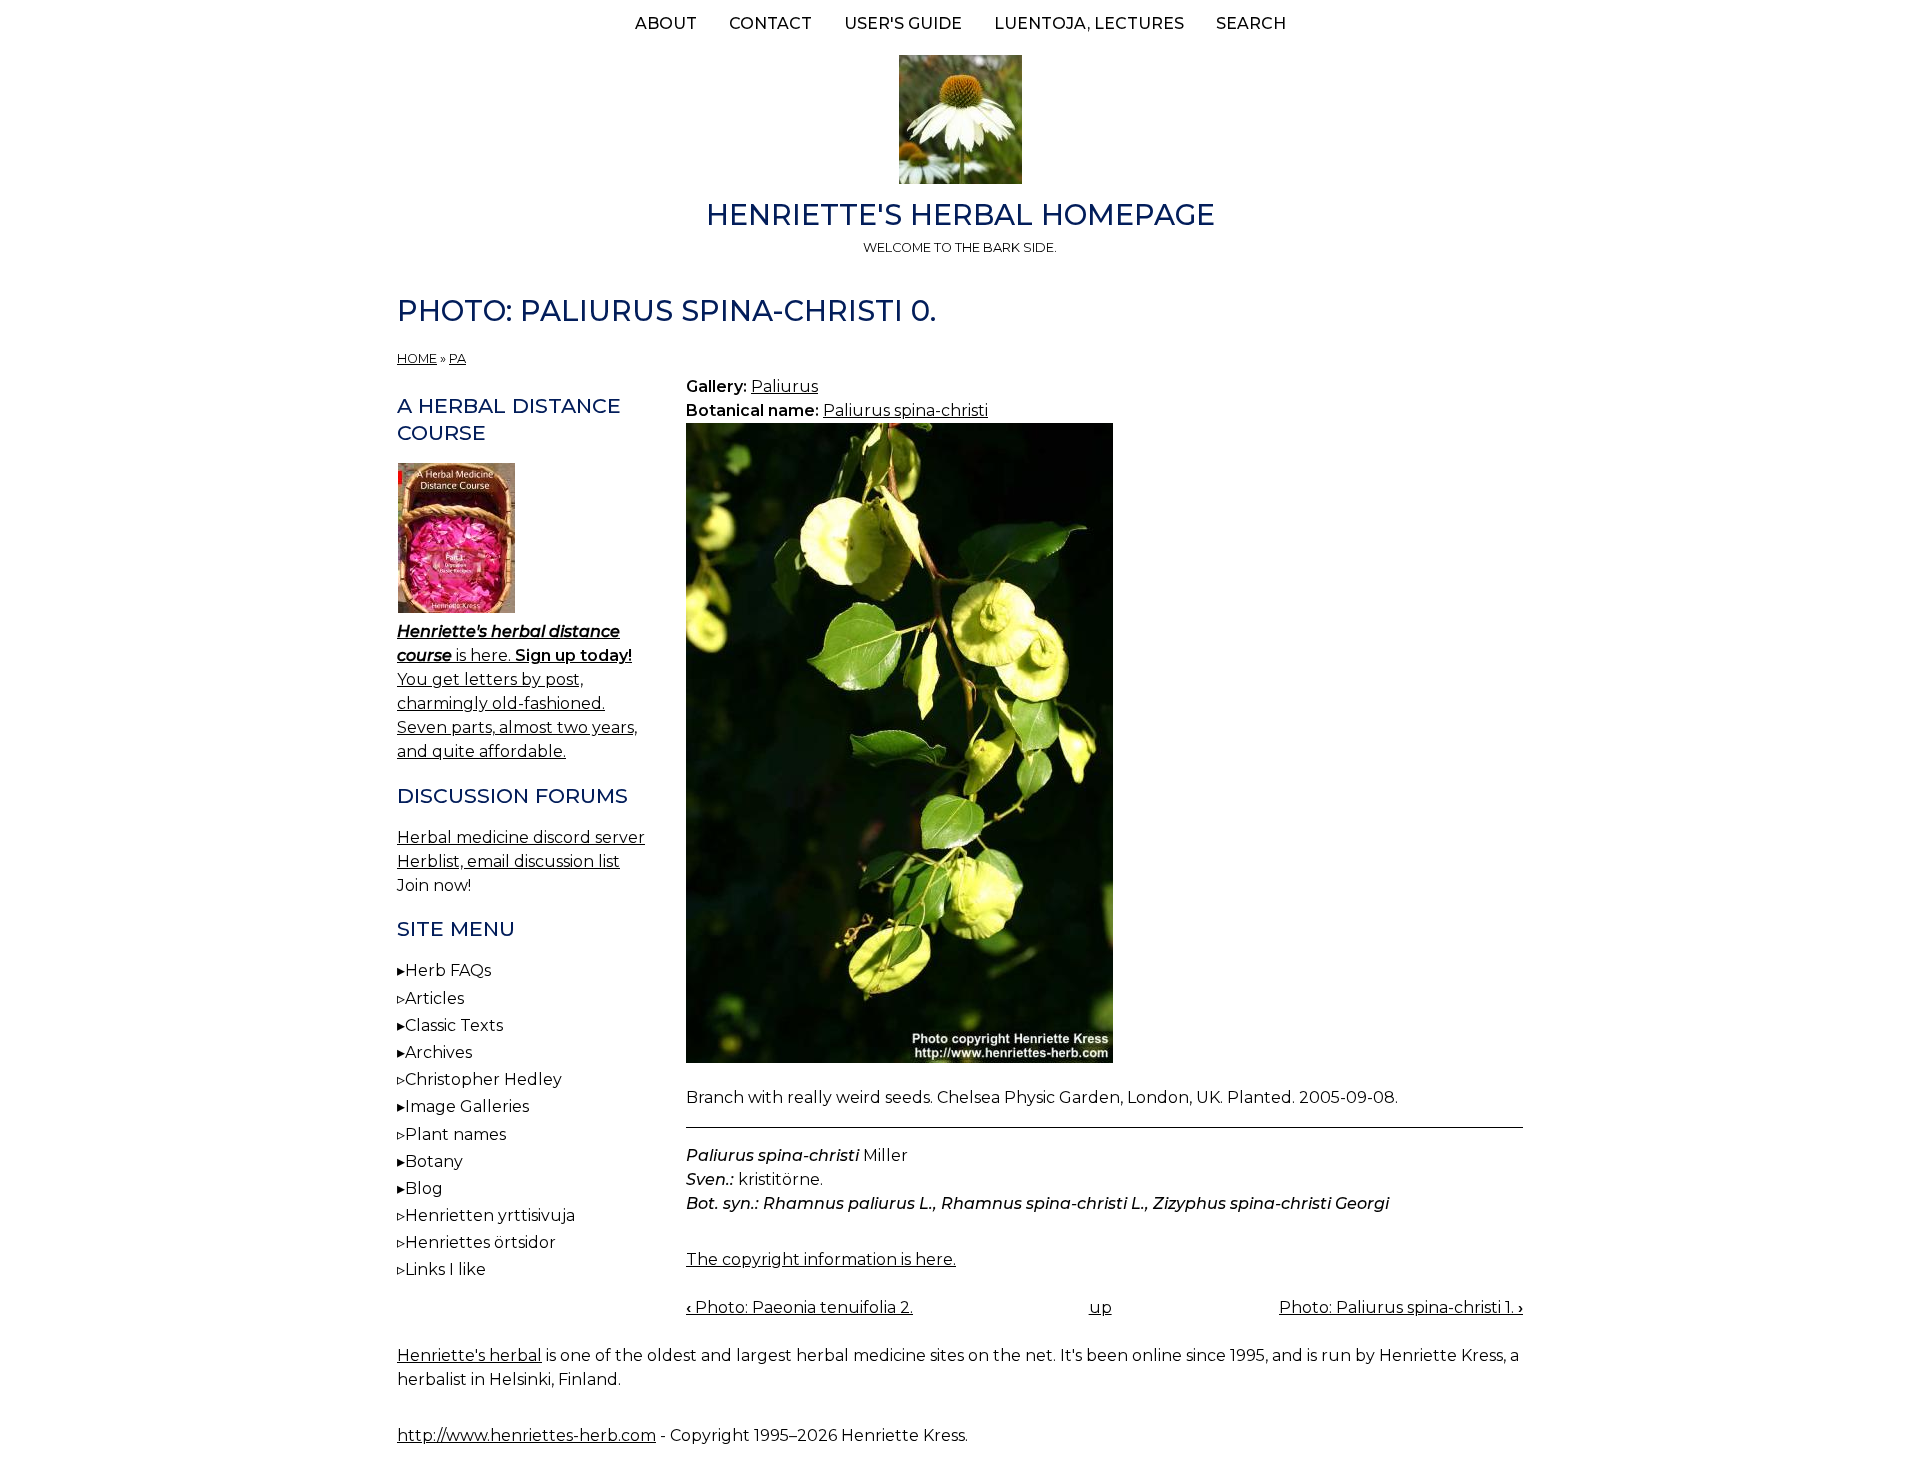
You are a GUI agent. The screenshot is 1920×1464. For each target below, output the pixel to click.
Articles (434, 998)
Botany (434, 1161)
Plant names (455, 1134)
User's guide (903, 23)
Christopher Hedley (483, 1079)
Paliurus (784, 386)
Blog (424, 1188)
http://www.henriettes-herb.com (526, 1435)
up (1100, 1307)
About (666, 23)
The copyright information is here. (821, 1259)
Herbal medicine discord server (521, 837)
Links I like (445, 1269)
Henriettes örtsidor (480, 1242)
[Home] (960, 123)
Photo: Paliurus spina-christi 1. (1401, 1307)
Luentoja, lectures (1089, 23)
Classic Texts (454, 1025)
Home (417, 358)
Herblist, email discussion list (508, 861)
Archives (438, 1052)
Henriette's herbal (469, 1355)
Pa (457, 358)
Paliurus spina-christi (905, 410)
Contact (770, 23)
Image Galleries (467, 1106)
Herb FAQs (448, 970)
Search (1251, 23)
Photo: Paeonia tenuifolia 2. (799, 1307)
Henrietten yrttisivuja (490, 1215)
